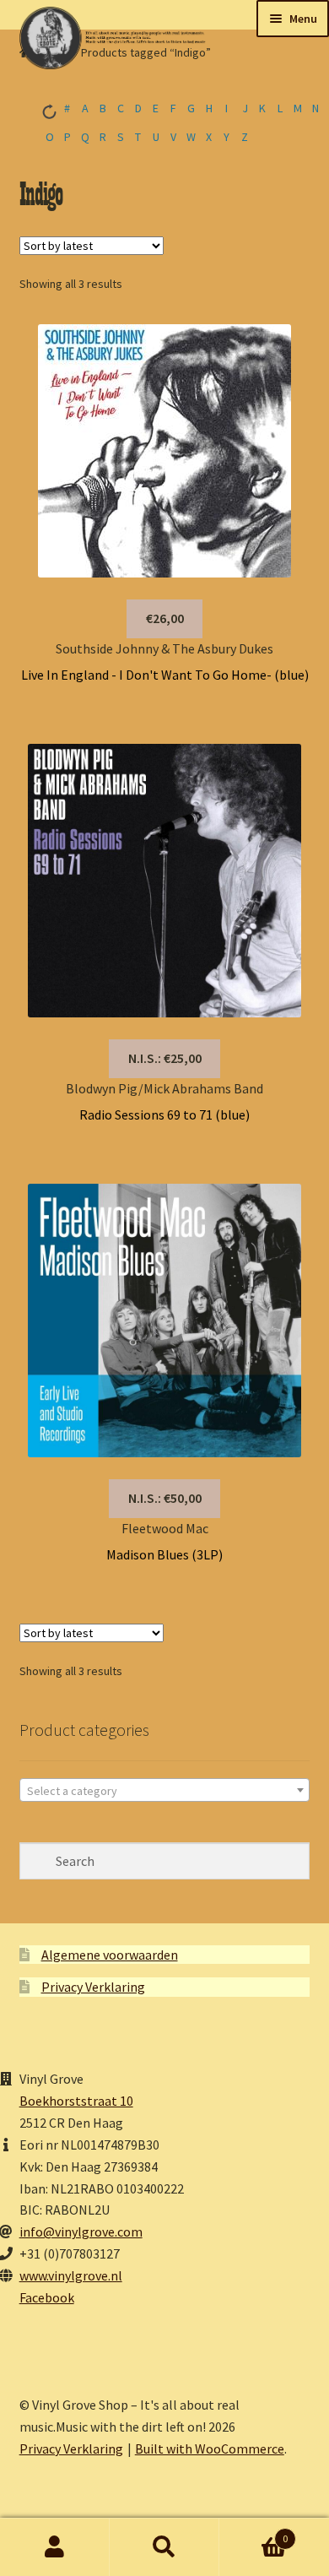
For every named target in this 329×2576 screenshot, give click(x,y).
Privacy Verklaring (93, 1987)
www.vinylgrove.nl (71, 2275)
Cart (253, 2533)
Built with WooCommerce (210, 2449)
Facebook (47, 2297)
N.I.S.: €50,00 (165, 1498)
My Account (55, 2547)
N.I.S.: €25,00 (165, 1058)
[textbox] (165, 1791)
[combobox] (165, 1790)
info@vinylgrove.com (81, 2232)
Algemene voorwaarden (110, 1955)
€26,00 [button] (165, 618)
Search (164, 2547)
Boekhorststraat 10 (76, 2101)
